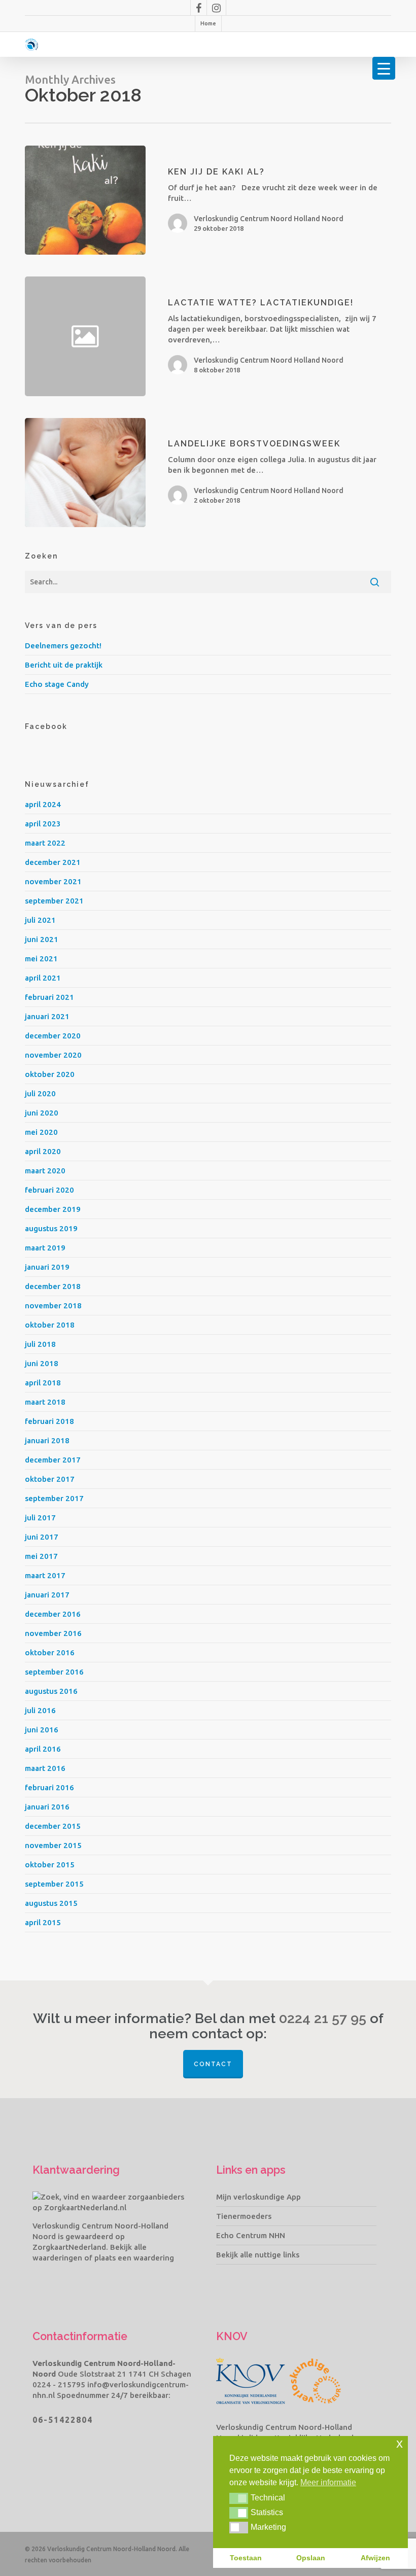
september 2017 (54, 1498)
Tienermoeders (244, 2216)
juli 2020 (40, 1093)
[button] (239, 2498)
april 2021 (43, 978)
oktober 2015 (50, 1865)
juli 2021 (40, 920)
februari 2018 (49, 1421)
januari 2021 (47, 1016)
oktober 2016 (50, 1652)
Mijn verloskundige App (258, 2197)
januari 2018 (47, 1440)
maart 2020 (45, 1171)
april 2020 (43, 1151)
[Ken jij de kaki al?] (85, 200)
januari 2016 (47, 1807)
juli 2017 (40, 1518)
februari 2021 (49, 997)
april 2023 (43, 824)
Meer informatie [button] (328, 2482)
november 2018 (53, 1306)
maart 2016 (45, 1768)
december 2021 (53, 862)
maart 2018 (45, 1402)
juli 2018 (40, 1344)
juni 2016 (42, 1730)
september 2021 (54, 901)
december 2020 (53, 1036)
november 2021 (53, 881)
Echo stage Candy (57, 684)
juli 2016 (40, 1710)
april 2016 (43, 1749)
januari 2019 (47, 1267)
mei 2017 (41, 1556)
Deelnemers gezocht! (63, 646)
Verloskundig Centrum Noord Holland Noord (269, 219)
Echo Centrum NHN (251, 2235)
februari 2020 (49, 1190)
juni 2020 (42, 1113)
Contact (213, 2064)
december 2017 (53, 1460)
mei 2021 (41, 959)
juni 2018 (42, 1363)
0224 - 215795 (59, 2384)
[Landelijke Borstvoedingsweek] (85, 473)
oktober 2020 (50, 1074)
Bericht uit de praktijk (64, 665)
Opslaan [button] (311, 2558)
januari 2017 (47, 1595)
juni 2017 (42, 1537)
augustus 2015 (51, 1903)
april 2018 (43, 1383)
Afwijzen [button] (375, 2558)
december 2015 (53, 1826)
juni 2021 (42, 939)
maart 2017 (45, 1575)
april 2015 (43, 1922)
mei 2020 (41, 1132)
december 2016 (53, 1614)
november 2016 (53, 1633)
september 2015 (54, 1884)
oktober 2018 (50, 1325)
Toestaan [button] (246, 2558)
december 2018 (53, 1286)
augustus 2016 (51, 1691)
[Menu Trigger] (384, 68)
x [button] (400, 2443)
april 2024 (43, 804)
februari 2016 (49, 1787)
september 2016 (54, 1672)
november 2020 (53, 1055)
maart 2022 (45, 843)
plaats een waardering (134, 2258)
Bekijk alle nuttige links (258, 2255)
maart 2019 (45, 1248)
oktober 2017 (50, 1479)
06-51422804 (63, 2420)
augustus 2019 (51, 1228)
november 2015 (53, 1845)
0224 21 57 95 (323, 2018)
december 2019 (53, 1209)
